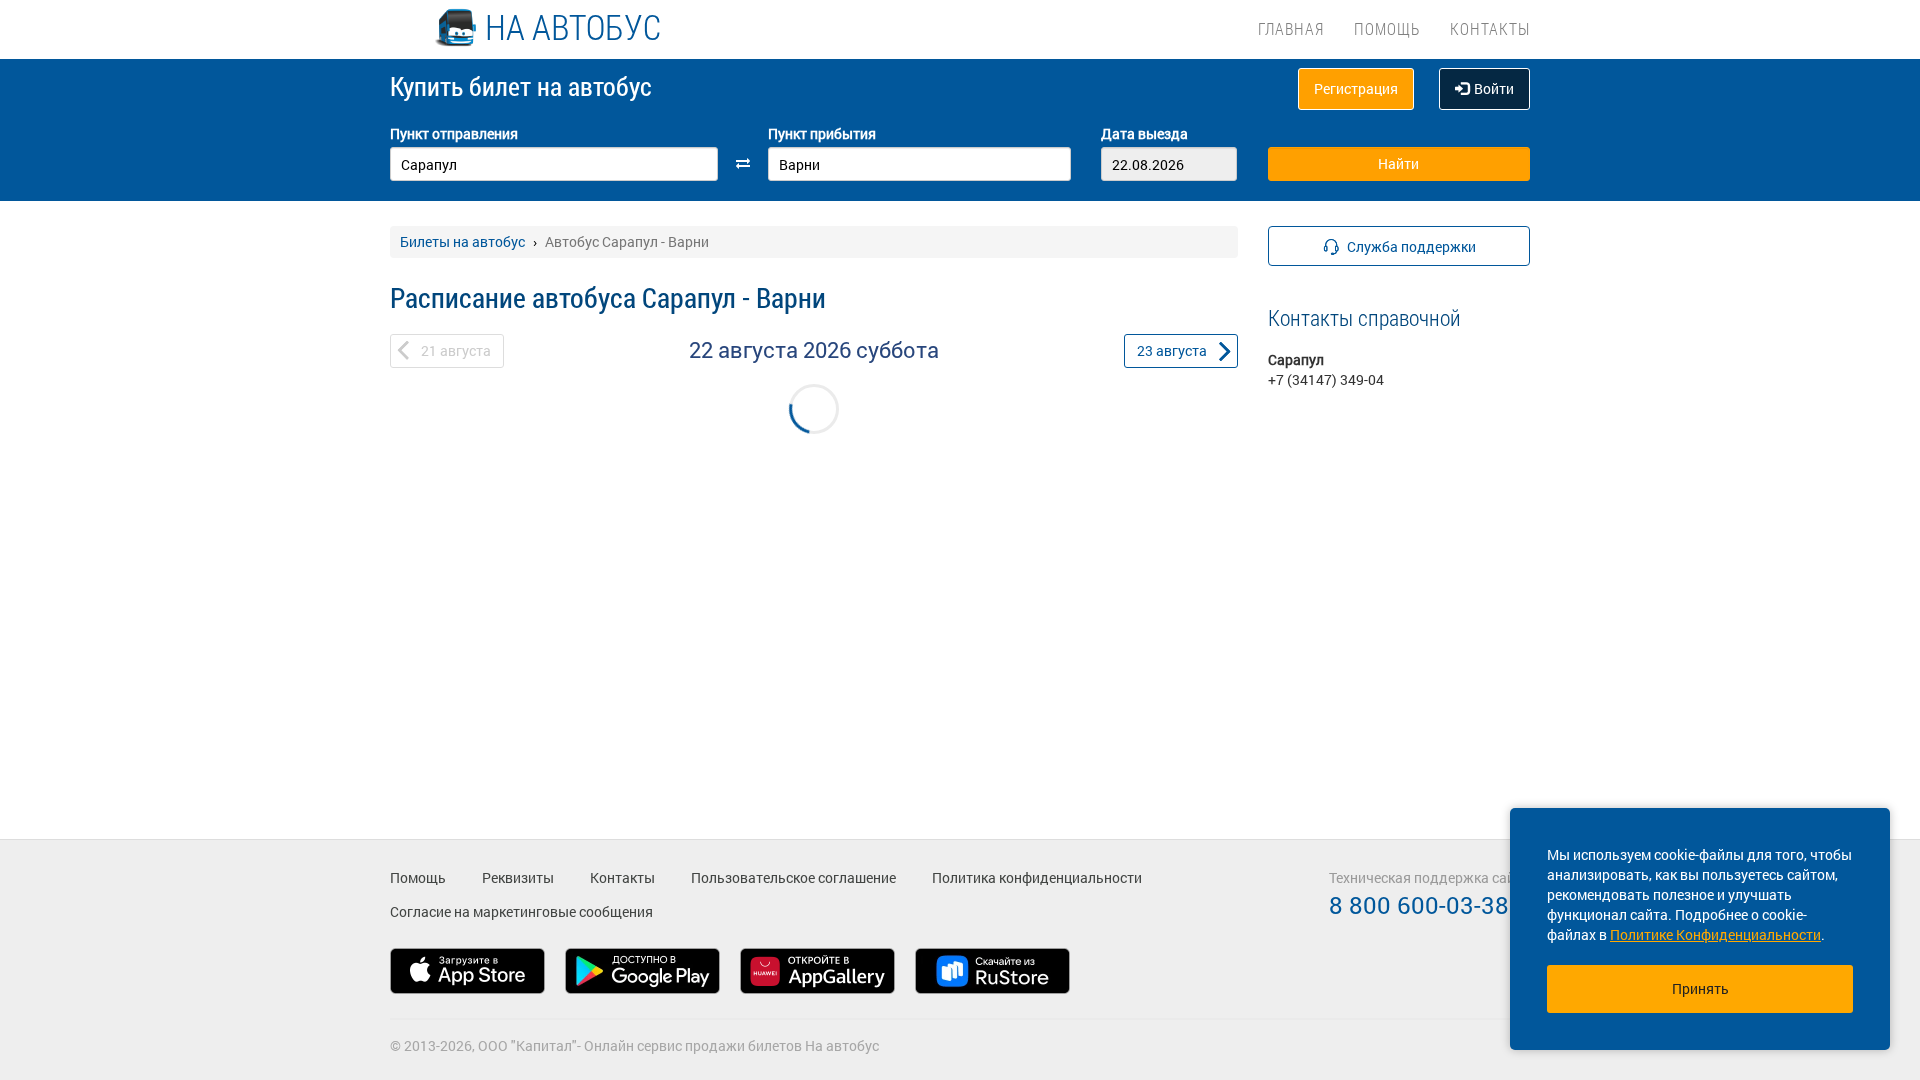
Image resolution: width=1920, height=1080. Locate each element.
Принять (1700, 988)
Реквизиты (518, 877)
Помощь (1387, 28)
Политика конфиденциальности (1037, 877)
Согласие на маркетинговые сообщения (521, 911)
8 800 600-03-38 (1419, 905)
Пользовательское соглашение (793, 877)
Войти (1494, 88)
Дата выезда (1144, 133)
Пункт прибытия (822, 133)
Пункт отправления (454, 133)
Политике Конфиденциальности (1715, 934)
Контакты (1490, 28)
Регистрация (1356, 88)
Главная (1291, 28)
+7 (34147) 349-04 (1326, 379)
